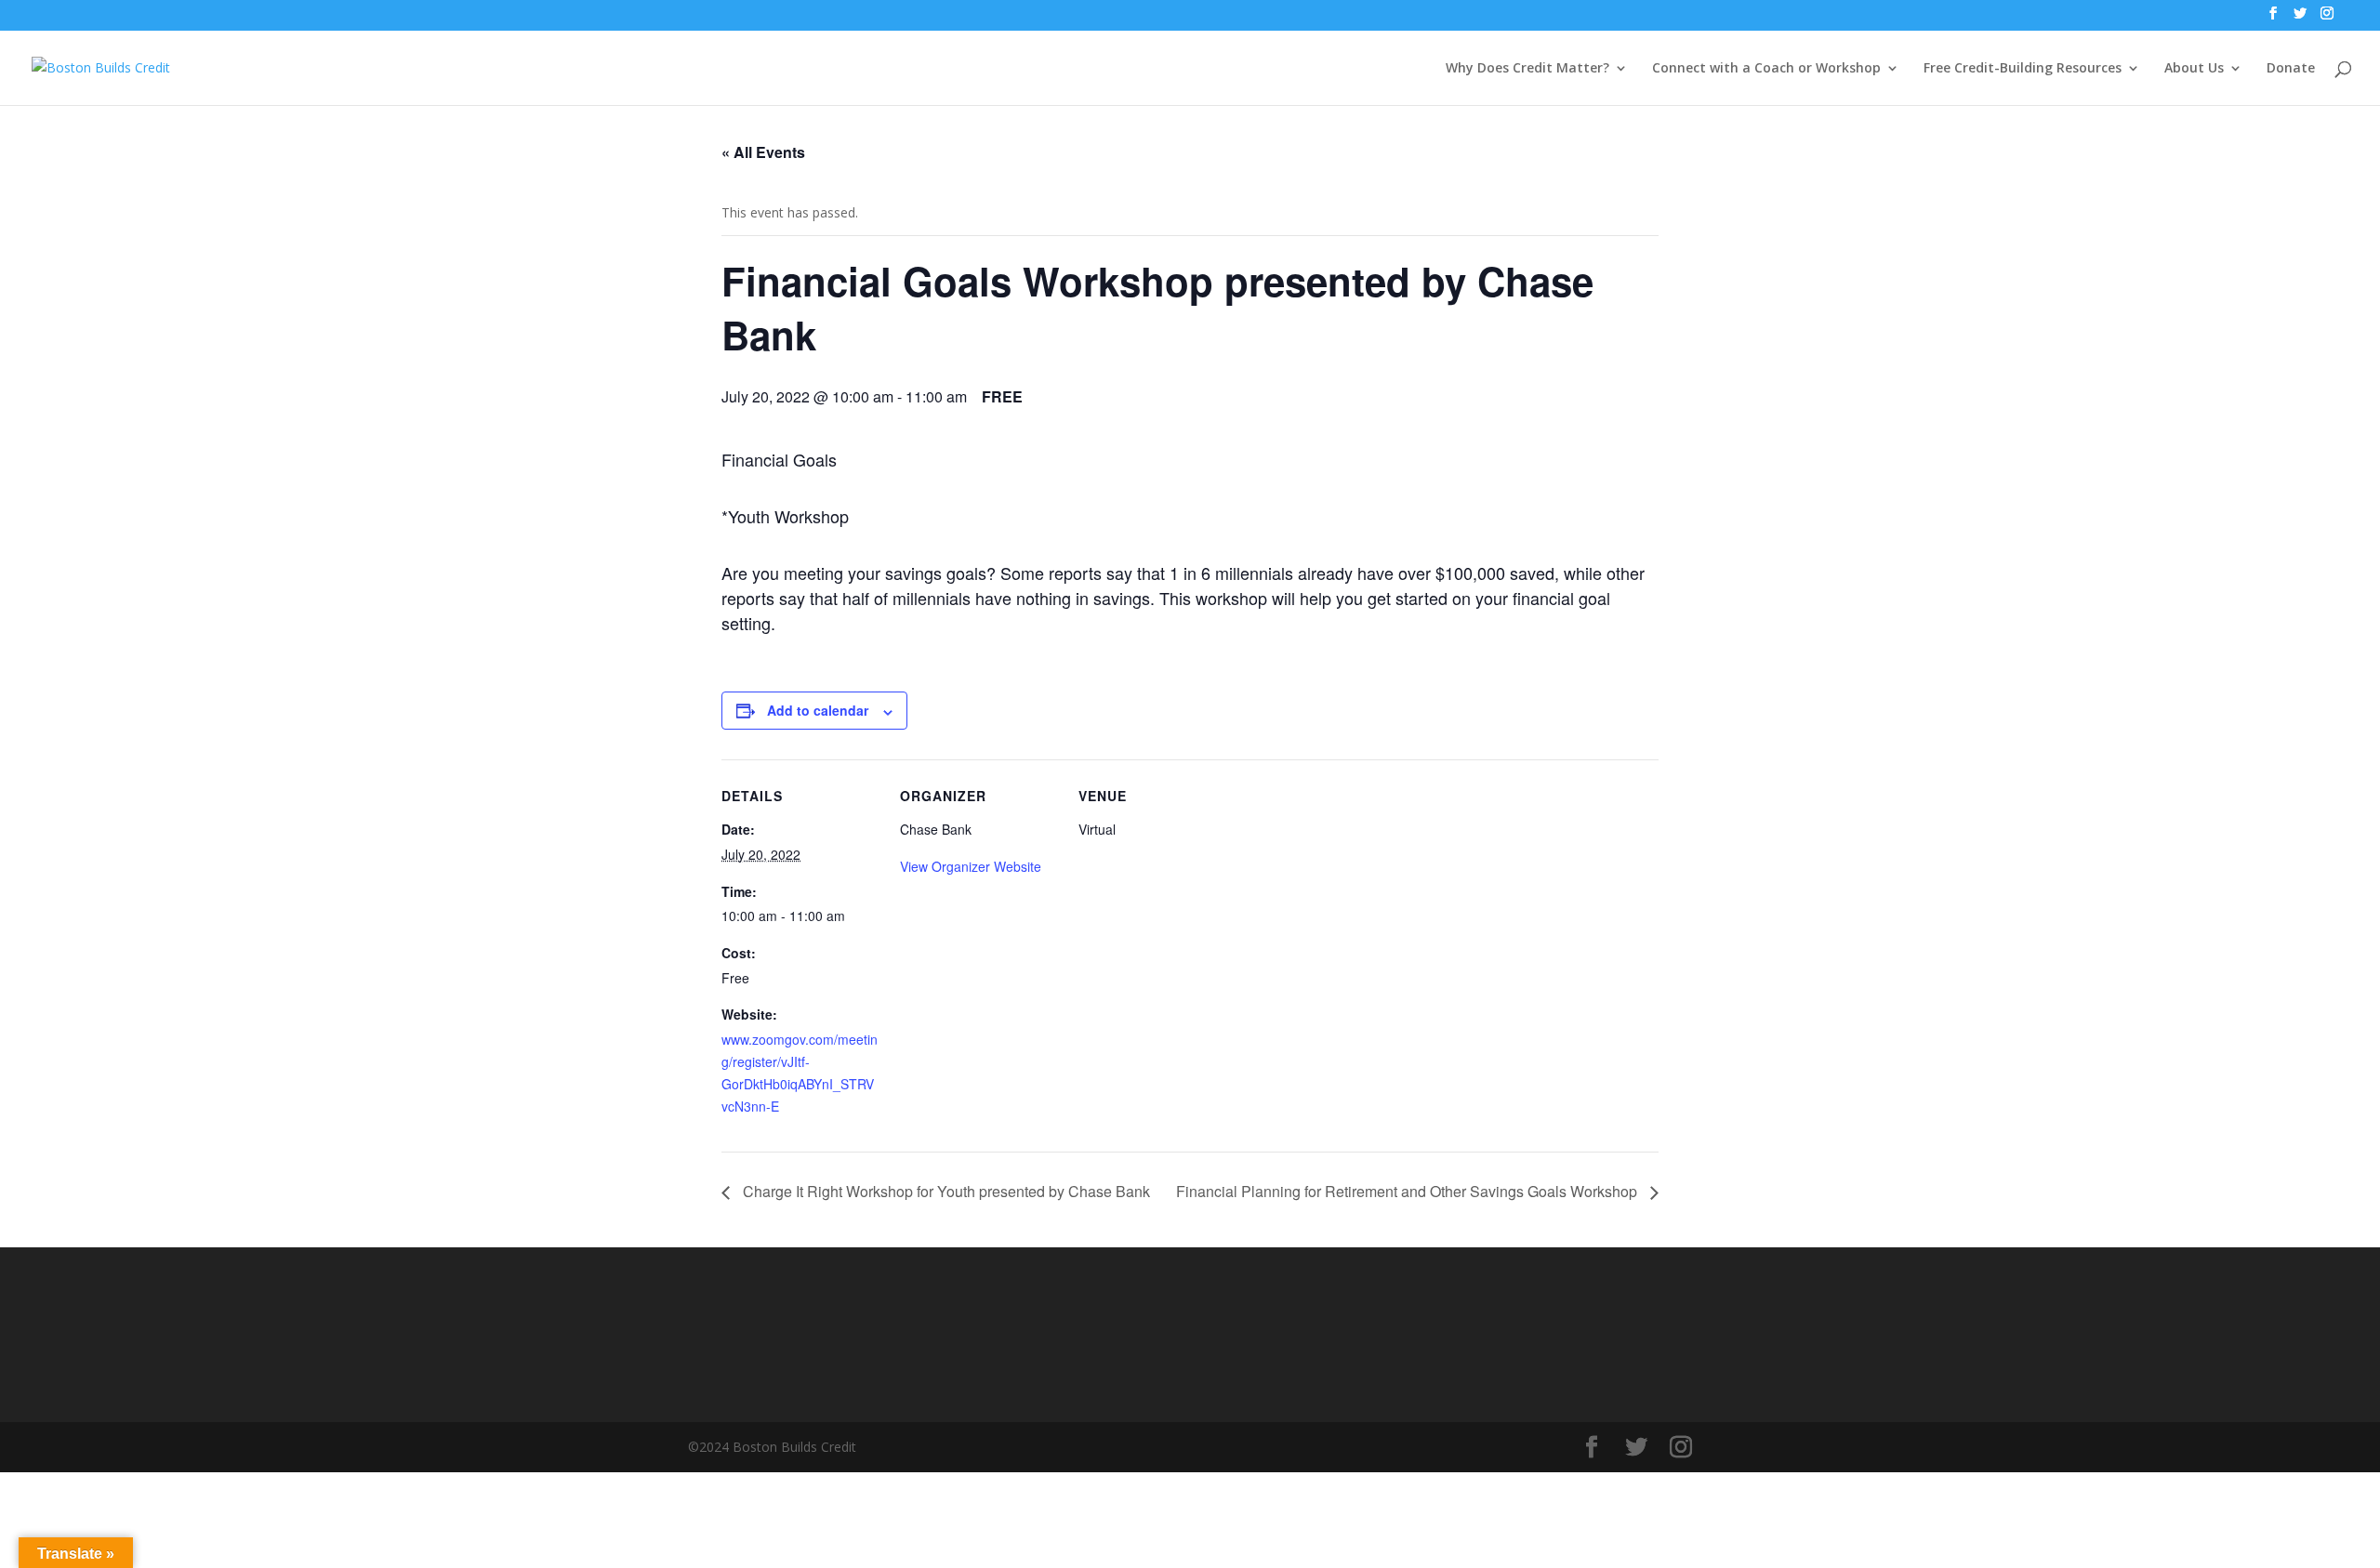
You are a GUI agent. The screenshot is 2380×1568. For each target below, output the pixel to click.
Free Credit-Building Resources (2023, 69)
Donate (2291, 69)
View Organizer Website (971, 866)
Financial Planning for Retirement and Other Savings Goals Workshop (1408, 1191)
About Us (2194, 69)
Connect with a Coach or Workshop (1766, 69)
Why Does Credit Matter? (1527, 69)
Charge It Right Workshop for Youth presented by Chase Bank (945, 1191)
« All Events (763, 152)
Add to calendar (818, 710)
